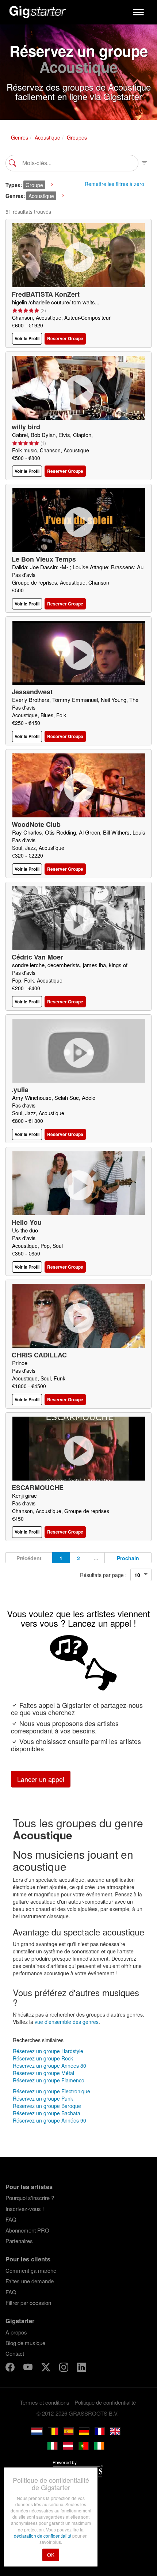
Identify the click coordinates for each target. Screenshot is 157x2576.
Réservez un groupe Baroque (47, 2106)
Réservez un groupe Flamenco (49, 2080)
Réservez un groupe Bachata (47, 2113)
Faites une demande (30, 2281)
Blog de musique (25, 2343)
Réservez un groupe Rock (43, 2058)
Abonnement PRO (27, 2230)
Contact (15, 2353)
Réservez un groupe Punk (43, 2098)
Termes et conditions (45, 2402)
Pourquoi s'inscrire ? (30, 2198)
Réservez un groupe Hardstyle (48, 2051)
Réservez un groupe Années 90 (49, 2120)
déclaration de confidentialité (43, 2536)
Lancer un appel (41, 1779)
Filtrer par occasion (28, 2303)
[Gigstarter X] (47, 2368)
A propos (16, 2332)
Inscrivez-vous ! (25, 2209)
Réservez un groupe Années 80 (49, 2066)
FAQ (11, 2219)
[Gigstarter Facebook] (11, 2368)
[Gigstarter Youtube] (29, 2368)
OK (51, 2555)
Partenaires (19, 2241)
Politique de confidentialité (105, 2402)
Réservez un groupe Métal (43, 2073)
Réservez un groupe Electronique (51, 2091)
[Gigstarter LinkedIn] (82, 2368)
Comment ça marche (31, 2270)
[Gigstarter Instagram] (64, 2368)
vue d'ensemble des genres (67, 2022)
